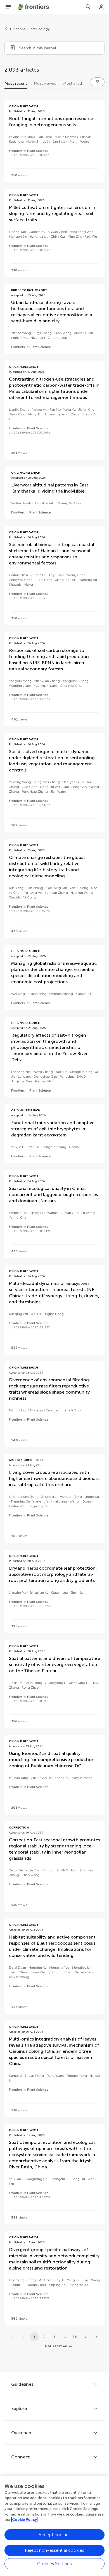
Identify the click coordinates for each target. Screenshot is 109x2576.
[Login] (101, 7)
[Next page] (86, 2337)
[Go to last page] (97, 2337)
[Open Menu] (8, 7)
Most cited (73, 83)
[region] (54, 2526)
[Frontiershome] (34, 7)
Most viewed (45, 83)
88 (75, 2337)
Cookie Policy (24, 2520)
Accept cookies (54, 2535)
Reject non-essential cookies (54, 2550)
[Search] (88, 7)
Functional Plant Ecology (30, 29)
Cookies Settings (54, 2564)
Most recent (16, 83)
